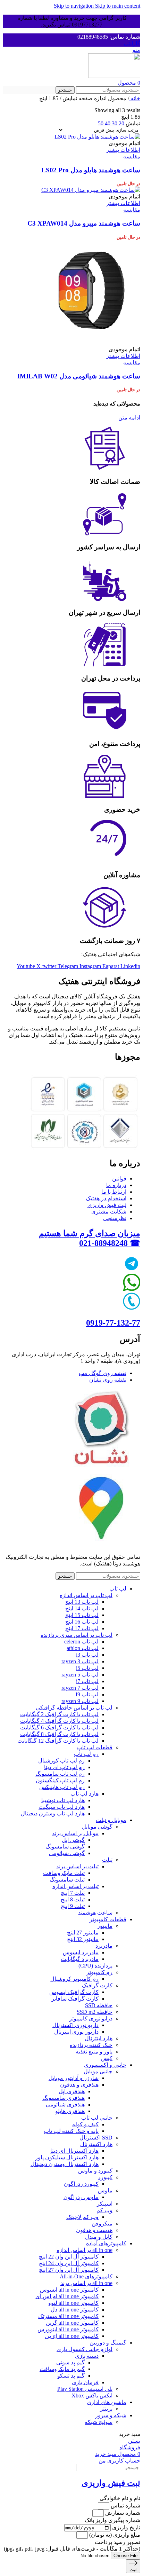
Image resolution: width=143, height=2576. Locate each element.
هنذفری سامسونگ (64, 2098)
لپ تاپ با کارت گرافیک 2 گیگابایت (59, 1714)
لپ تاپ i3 (87, 1655)
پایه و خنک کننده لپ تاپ (71, 2131)
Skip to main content (118, 6)
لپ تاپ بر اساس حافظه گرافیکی (74, 1708)
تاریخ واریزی (125, 2527)
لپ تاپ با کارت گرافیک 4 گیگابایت (59, 1721)
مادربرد (104, 1946)
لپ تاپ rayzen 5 (80, 1675)
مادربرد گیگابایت (80, 1959)
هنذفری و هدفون (79, 2085)
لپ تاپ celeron (81, 1642)
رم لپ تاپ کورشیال (61, 1761)
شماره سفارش (122, 2513)
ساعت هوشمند (95, 1913)
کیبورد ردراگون (81, 2184)
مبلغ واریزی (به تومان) (114, 2535)
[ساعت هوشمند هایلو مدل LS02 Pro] (97, 137)
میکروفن (102, 2224)
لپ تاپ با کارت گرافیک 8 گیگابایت (59, 1734)
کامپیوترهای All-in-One (86, 2276)
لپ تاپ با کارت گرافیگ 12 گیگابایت (58, 1741)
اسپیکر (105, 2204)
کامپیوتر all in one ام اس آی (67, 2296)
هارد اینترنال (99, 2038)
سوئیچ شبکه (99, 2422)
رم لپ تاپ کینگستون (60, 1780)
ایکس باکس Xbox (92, 2396)
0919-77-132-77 (113, 1323)
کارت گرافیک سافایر (75, 1999)
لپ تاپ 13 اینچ (82, 1602)
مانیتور (105, 1926)
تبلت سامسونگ (67, 1880)
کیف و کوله (85, 2124)
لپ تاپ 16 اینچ (82, 1622)
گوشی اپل (73, 1840)
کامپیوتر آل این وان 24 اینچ (69, 2263)
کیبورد (105, 2177)
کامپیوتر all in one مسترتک (68, 2316)
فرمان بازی (85, 2382)
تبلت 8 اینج (73, 1899)
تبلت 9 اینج (73, 1906)
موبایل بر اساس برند (75, 1833)
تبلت (107, 1860)
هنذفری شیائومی (65, 2104)
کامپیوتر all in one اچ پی (72, 2336)
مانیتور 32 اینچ (83, 1939)
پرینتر (106, 2409)
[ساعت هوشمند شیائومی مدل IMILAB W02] (88, 343)
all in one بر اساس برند (86, 2283)
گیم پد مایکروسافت (62, 2369)
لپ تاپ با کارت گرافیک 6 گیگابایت (59, 1727)
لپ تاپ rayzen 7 (80, 1688)
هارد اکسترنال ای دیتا (74, 2151)
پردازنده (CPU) (95, 1966)
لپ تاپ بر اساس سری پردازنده (77, 1635)
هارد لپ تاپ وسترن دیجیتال (53, 1813)
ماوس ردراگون (81, 2197)
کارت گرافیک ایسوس (74, 1992)
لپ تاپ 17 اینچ (82, 1628)
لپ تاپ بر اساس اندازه (86, 1595)
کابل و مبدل (99, 2237)
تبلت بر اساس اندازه (75, 1886)
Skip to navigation (74, 6)
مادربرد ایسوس (81, 1952)
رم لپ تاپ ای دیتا (64, 1767)
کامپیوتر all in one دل (75, 2310)
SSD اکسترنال (96, 2138)
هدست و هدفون (94, 2230)
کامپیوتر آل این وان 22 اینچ (69, 2257)
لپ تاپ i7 (87, 1681)
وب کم (104, 2210)
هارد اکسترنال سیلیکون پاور (67, 2157)
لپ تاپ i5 (87, 1668)
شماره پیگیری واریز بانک (112, 2520)
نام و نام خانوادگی (119, 2498)
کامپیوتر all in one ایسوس (69, 2290)
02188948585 (93, 37)
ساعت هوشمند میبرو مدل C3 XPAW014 (84, 223)
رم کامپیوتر (99, 1972)
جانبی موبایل (98, 2071)
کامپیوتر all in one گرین (72, 2323)
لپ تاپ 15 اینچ (82, 1615)
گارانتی (132, 43)
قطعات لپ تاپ (95, 1747)
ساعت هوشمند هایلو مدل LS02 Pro (91, 170)
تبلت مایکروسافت (64, 1873)
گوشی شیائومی (67, 1853)
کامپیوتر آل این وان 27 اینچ (69, 2270)
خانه (135, 98)
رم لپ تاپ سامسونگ (60, 1774)
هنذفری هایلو (70, 2111)
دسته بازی (87, 2356)
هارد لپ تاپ (85, 1794)
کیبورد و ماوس (95, 2171)
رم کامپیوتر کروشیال (74, 1979)
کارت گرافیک (97, 1985)
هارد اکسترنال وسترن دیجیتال (65, 2164)
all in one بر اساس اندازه (85, 2250)
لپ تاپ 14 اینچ (82, 1608)
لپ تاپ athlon (83, 1648)
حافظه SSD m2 (95, 2012)
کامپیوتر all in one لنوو (73, 2303)
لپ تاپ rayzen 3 (80, 1661)
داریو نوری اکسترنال (75, 2025)
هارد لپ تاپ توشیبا (63, 1800)
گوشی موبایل (97, 1827)
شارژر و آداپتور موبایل (74, 2078)
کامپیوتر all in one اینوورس (68, 2329)
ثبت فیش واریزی (111, 2483)
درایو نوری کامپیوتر (91, 2019)
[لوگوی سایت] (114, 76)
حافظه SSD (99, 2005)
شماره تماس (125, 2506)
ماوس (105, 2190)
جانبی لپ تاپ (97, 2118)
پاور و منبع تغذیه (94, 2052)
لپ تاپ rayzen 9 (80, 1701)
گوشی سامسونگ (65, 1847)
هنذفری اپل (72, 2091)
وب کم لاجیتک (82, 2217)
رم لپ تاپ (86, 1754)
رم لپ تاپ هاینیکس (62, 1787)
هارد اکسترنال (96, 2144)
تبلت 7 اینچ (73, 1893)
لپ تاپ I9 (87, 1694)
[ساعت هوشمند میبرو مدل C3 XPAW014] (91, 190)
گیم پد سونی (70, 2362)
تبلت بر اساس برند (77, 1866)
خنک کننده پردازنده (91, 2045)
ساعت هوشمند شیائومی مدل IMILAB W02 (79, 376)
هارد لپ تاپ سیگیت (62, 1807)
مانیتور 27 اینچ (83, 1933)
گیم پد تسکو (71, 2376)
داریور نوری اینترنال (76, 2032)
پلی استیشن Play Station (85, 2389)
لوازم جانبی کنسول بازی (85, 2349)
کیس (107, 2058)
